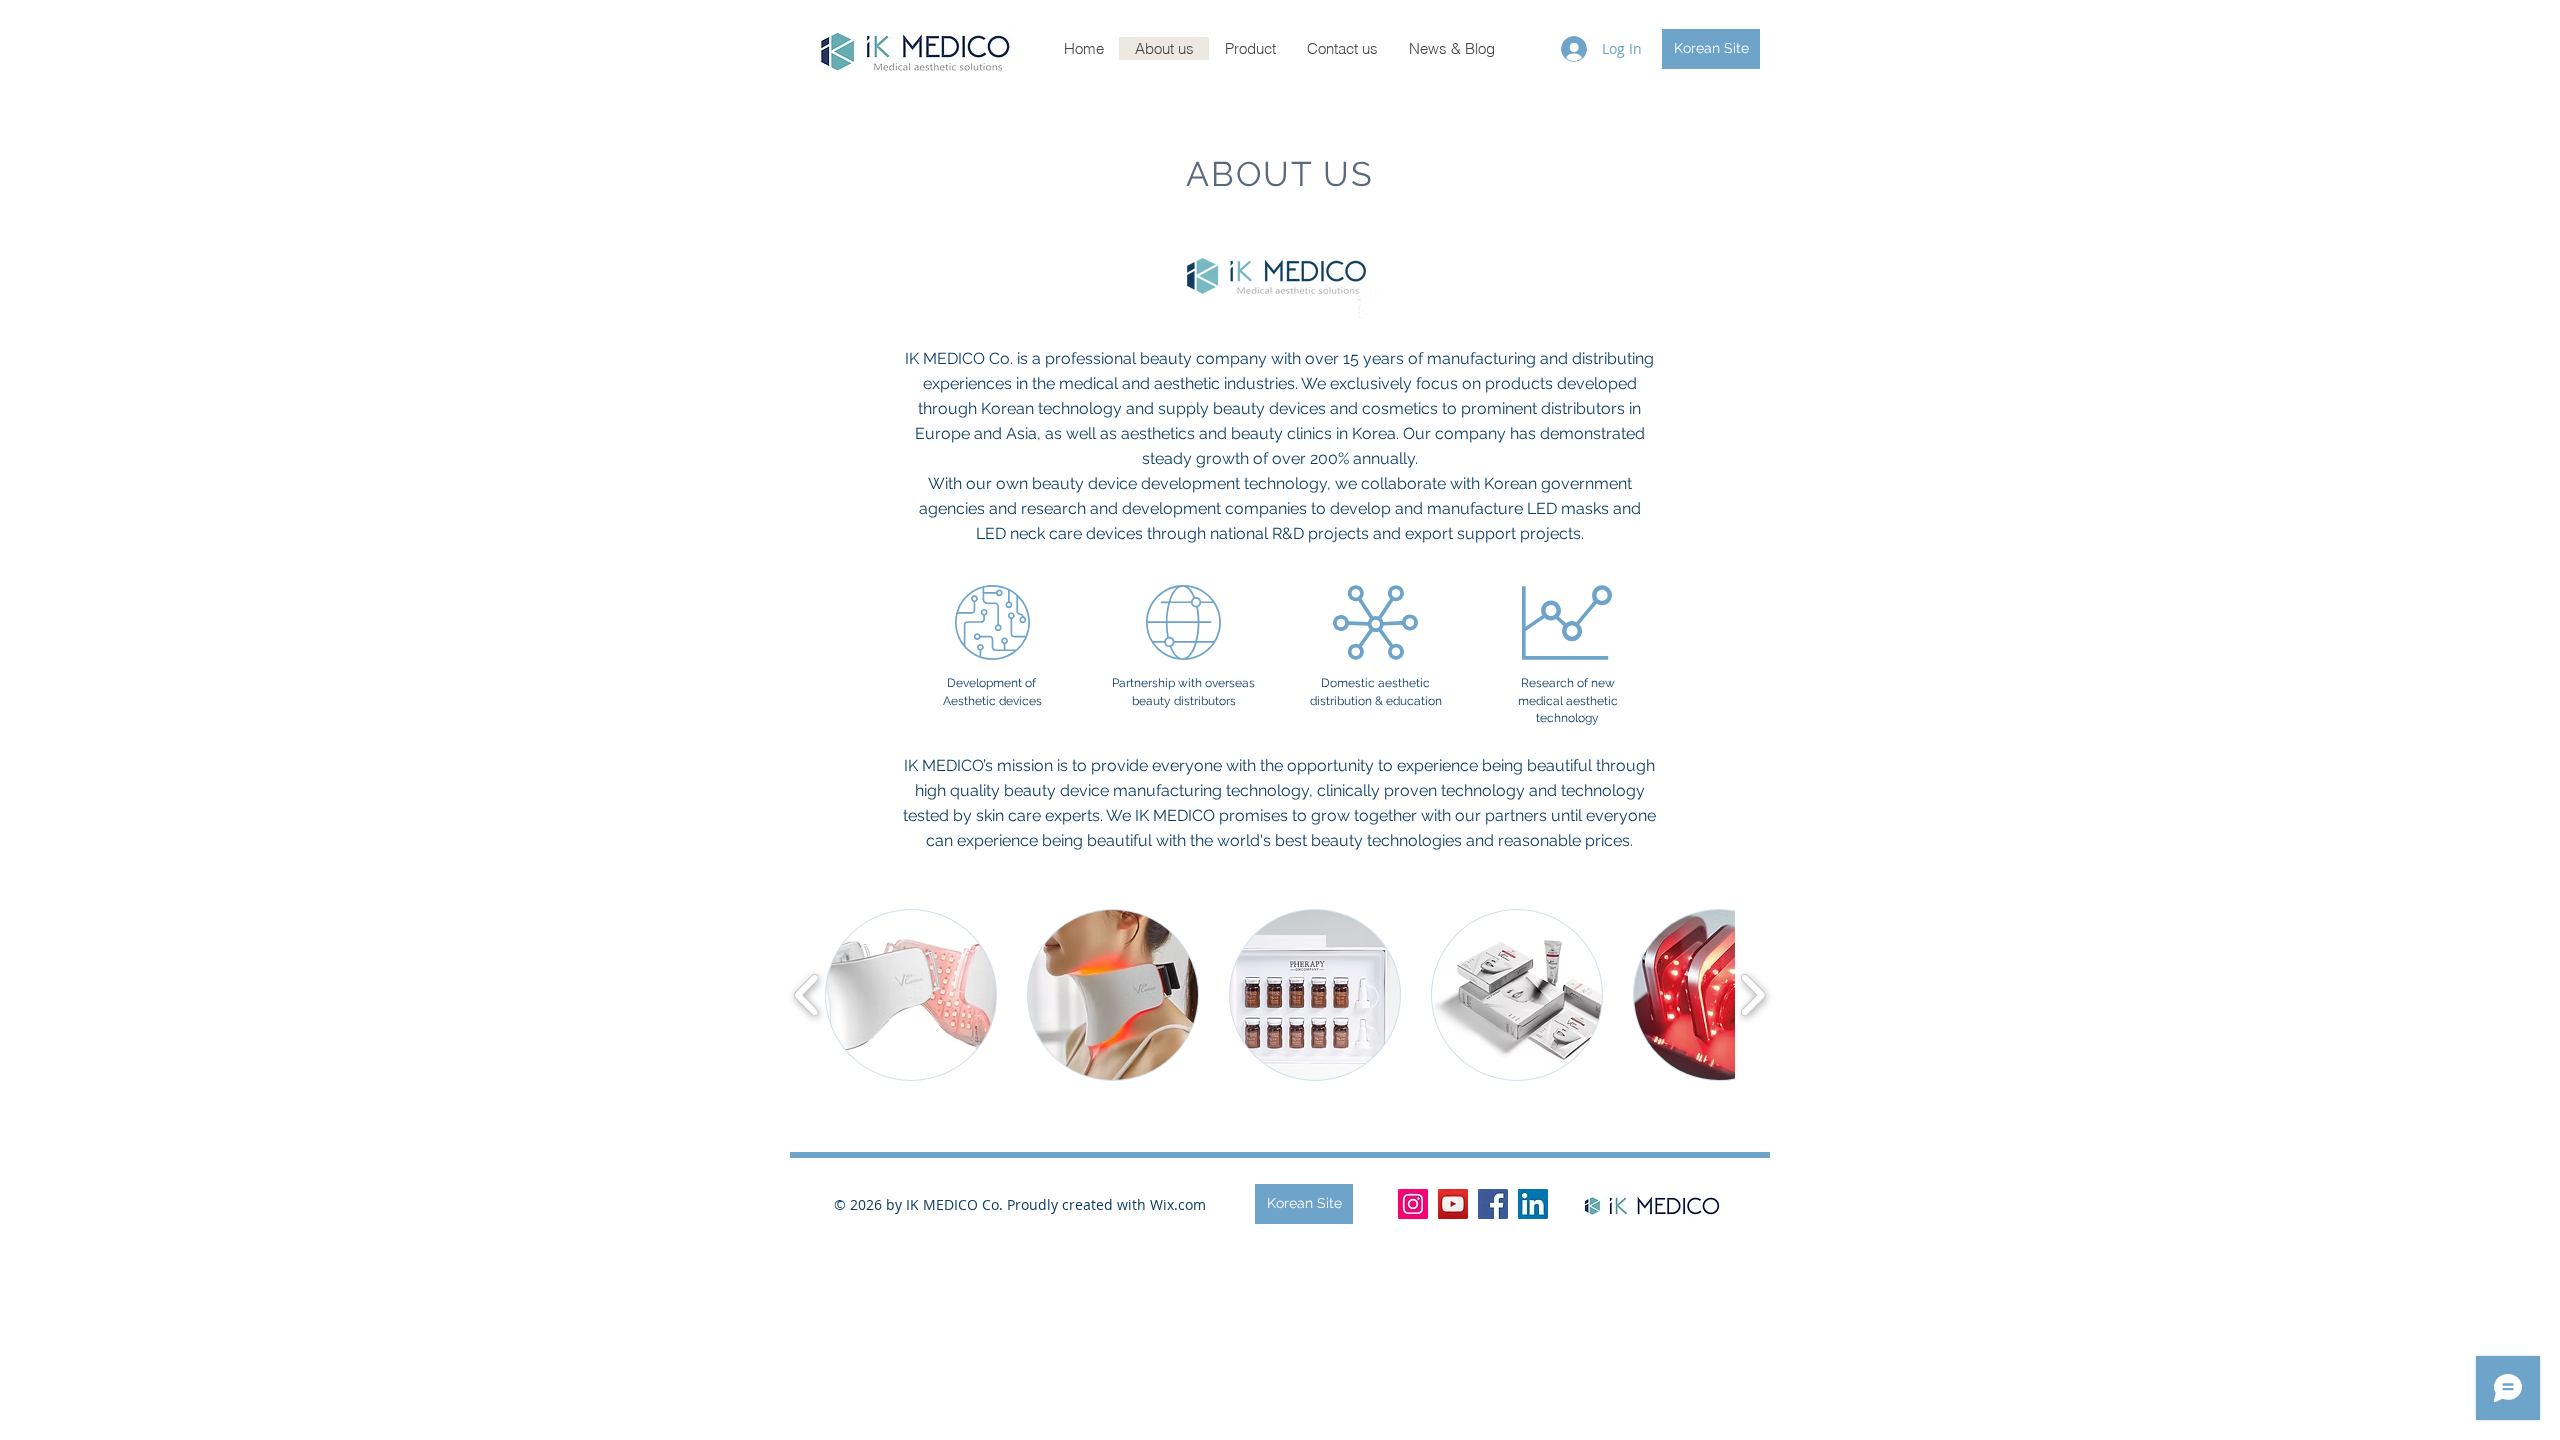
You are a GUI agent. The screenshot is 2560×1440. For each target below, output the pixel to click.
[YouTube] (1453, 1204)
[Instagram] (1413, 1204)
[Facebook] (1493, 1204)
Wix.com (1178, 1204)
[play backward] (807, 995)
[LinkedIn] (1533, 1204)
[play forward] (1752, 995)
